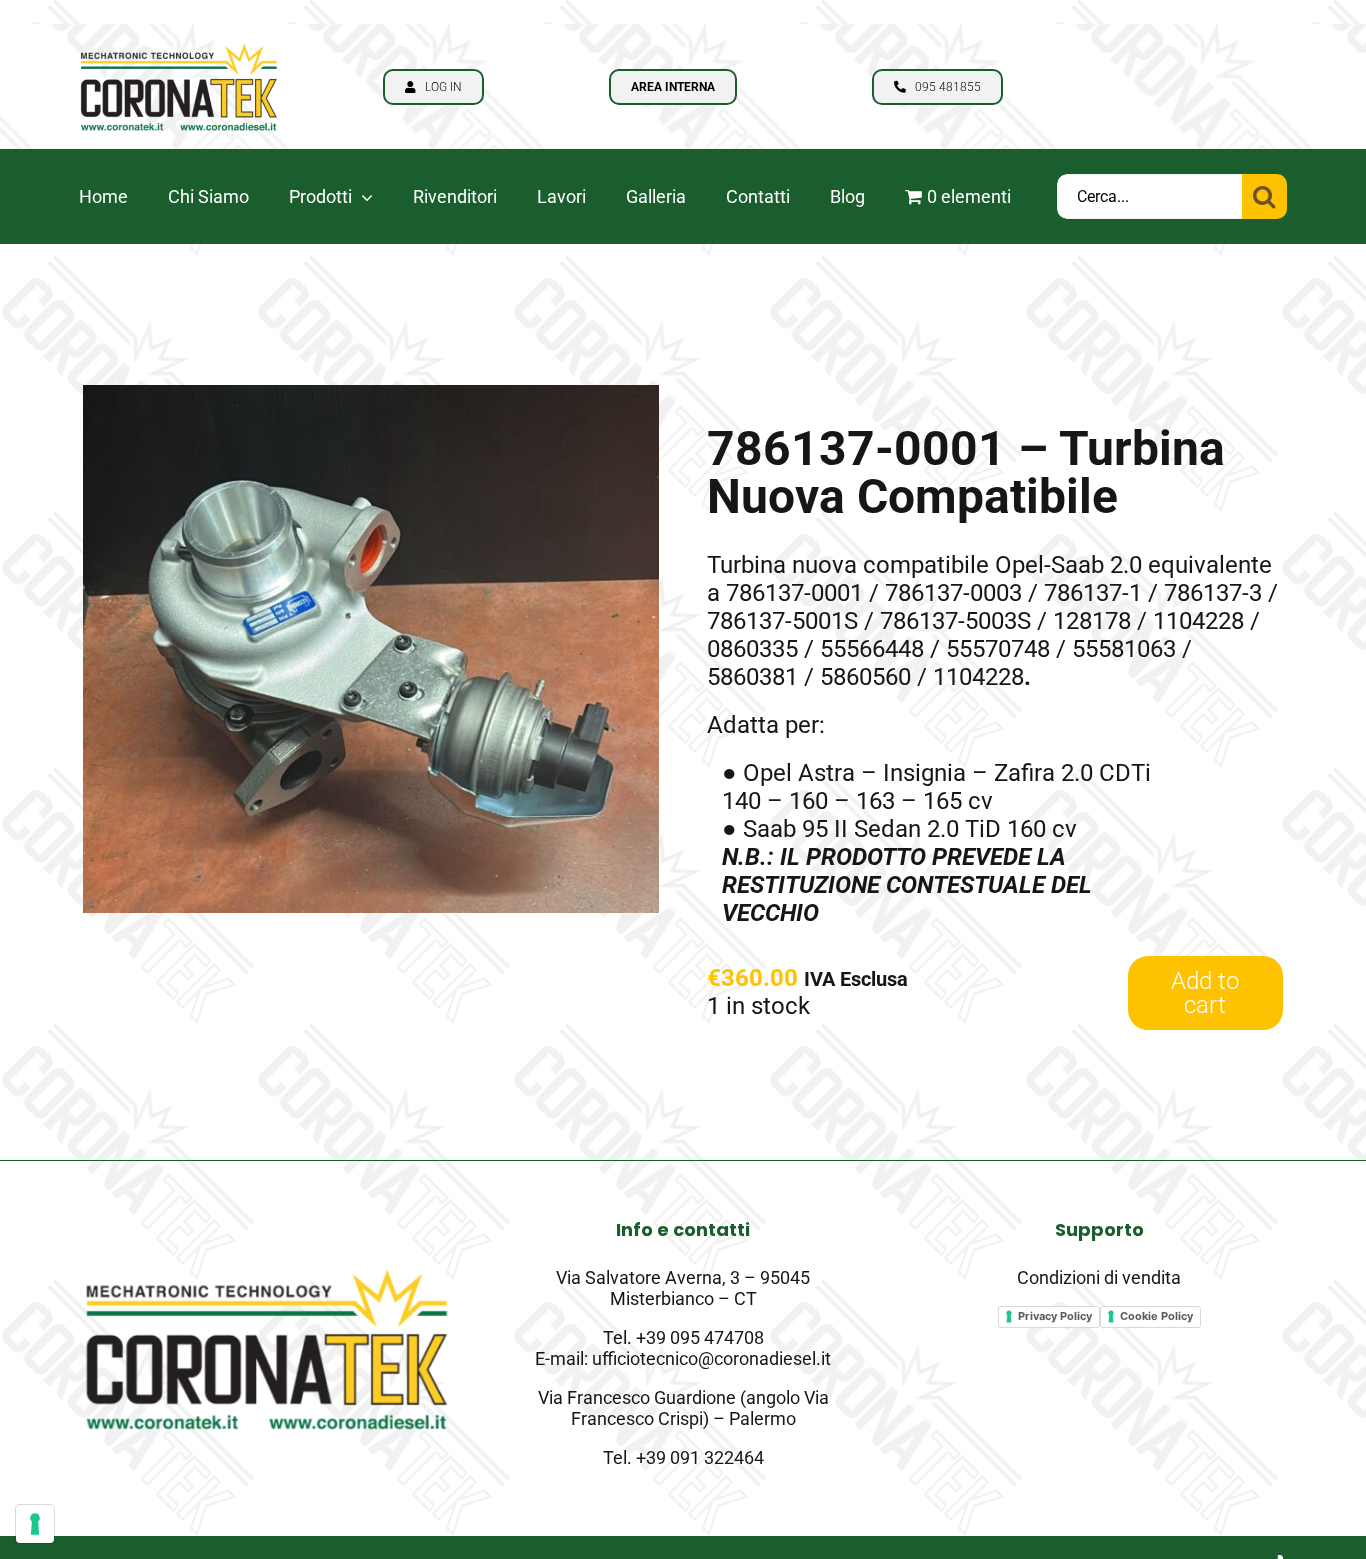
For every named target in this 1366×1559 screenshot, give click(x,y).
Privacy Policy (1055, 1316)
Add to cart (1205, 993)
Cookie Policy (1156, 1316)
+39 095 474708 (700, 1337)
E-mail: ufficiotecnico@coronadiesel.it (683, 1358)
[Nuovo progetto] (179, 36)
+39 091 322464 (700, 1457)
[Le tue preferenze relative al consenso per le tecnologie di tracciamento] (35, 1524)
